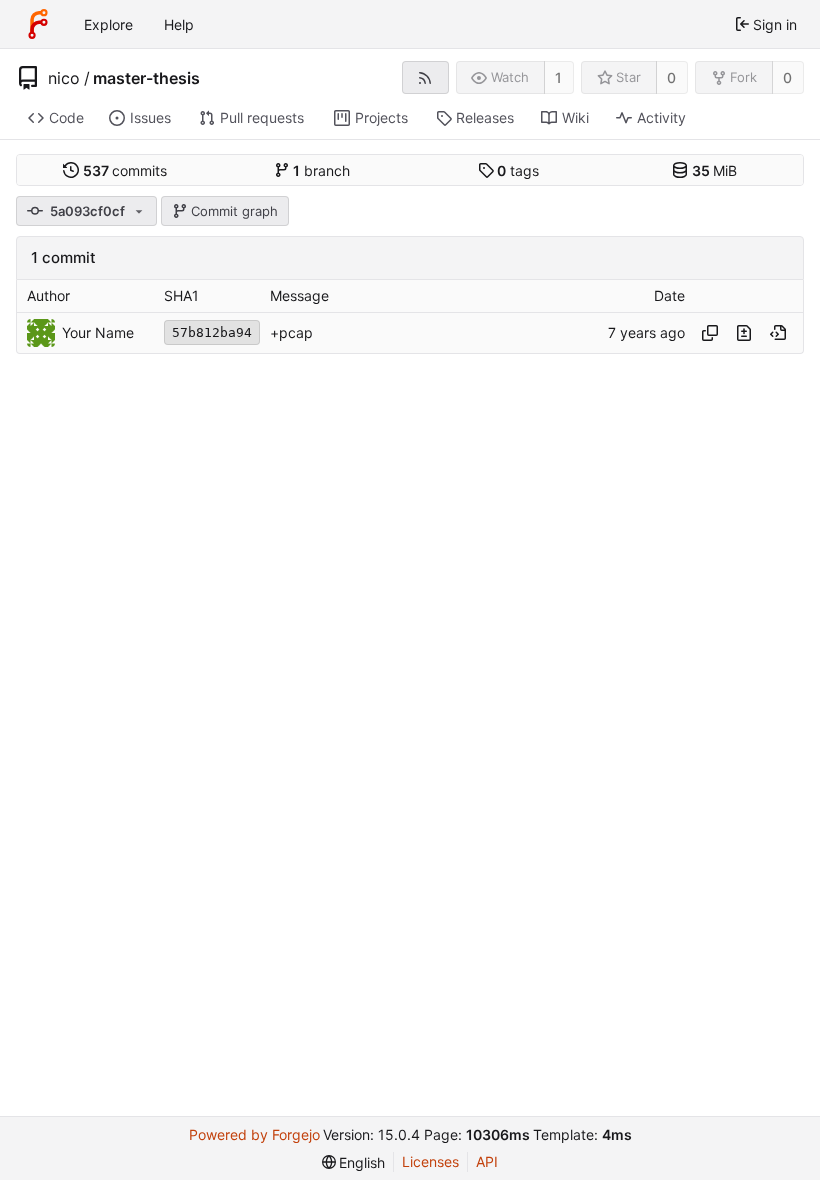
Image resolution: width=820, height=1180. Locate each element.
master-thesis (146, 78)
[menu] (354, 1162)
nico (64, 78)
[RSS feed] (425, 77)
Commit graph (234, 211)
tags (518, 170)
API (487, 1161)
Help (179, 24)
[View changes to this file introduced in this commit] (744, 333)
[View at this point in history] (778, 333)
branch (321, 170)
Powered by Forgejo (254, 1134)
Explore (108, 24)
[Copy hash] (710, 333)
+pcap (291, 332)
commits (125, 170)
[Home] (38, 24)
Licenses (430, 1161)
